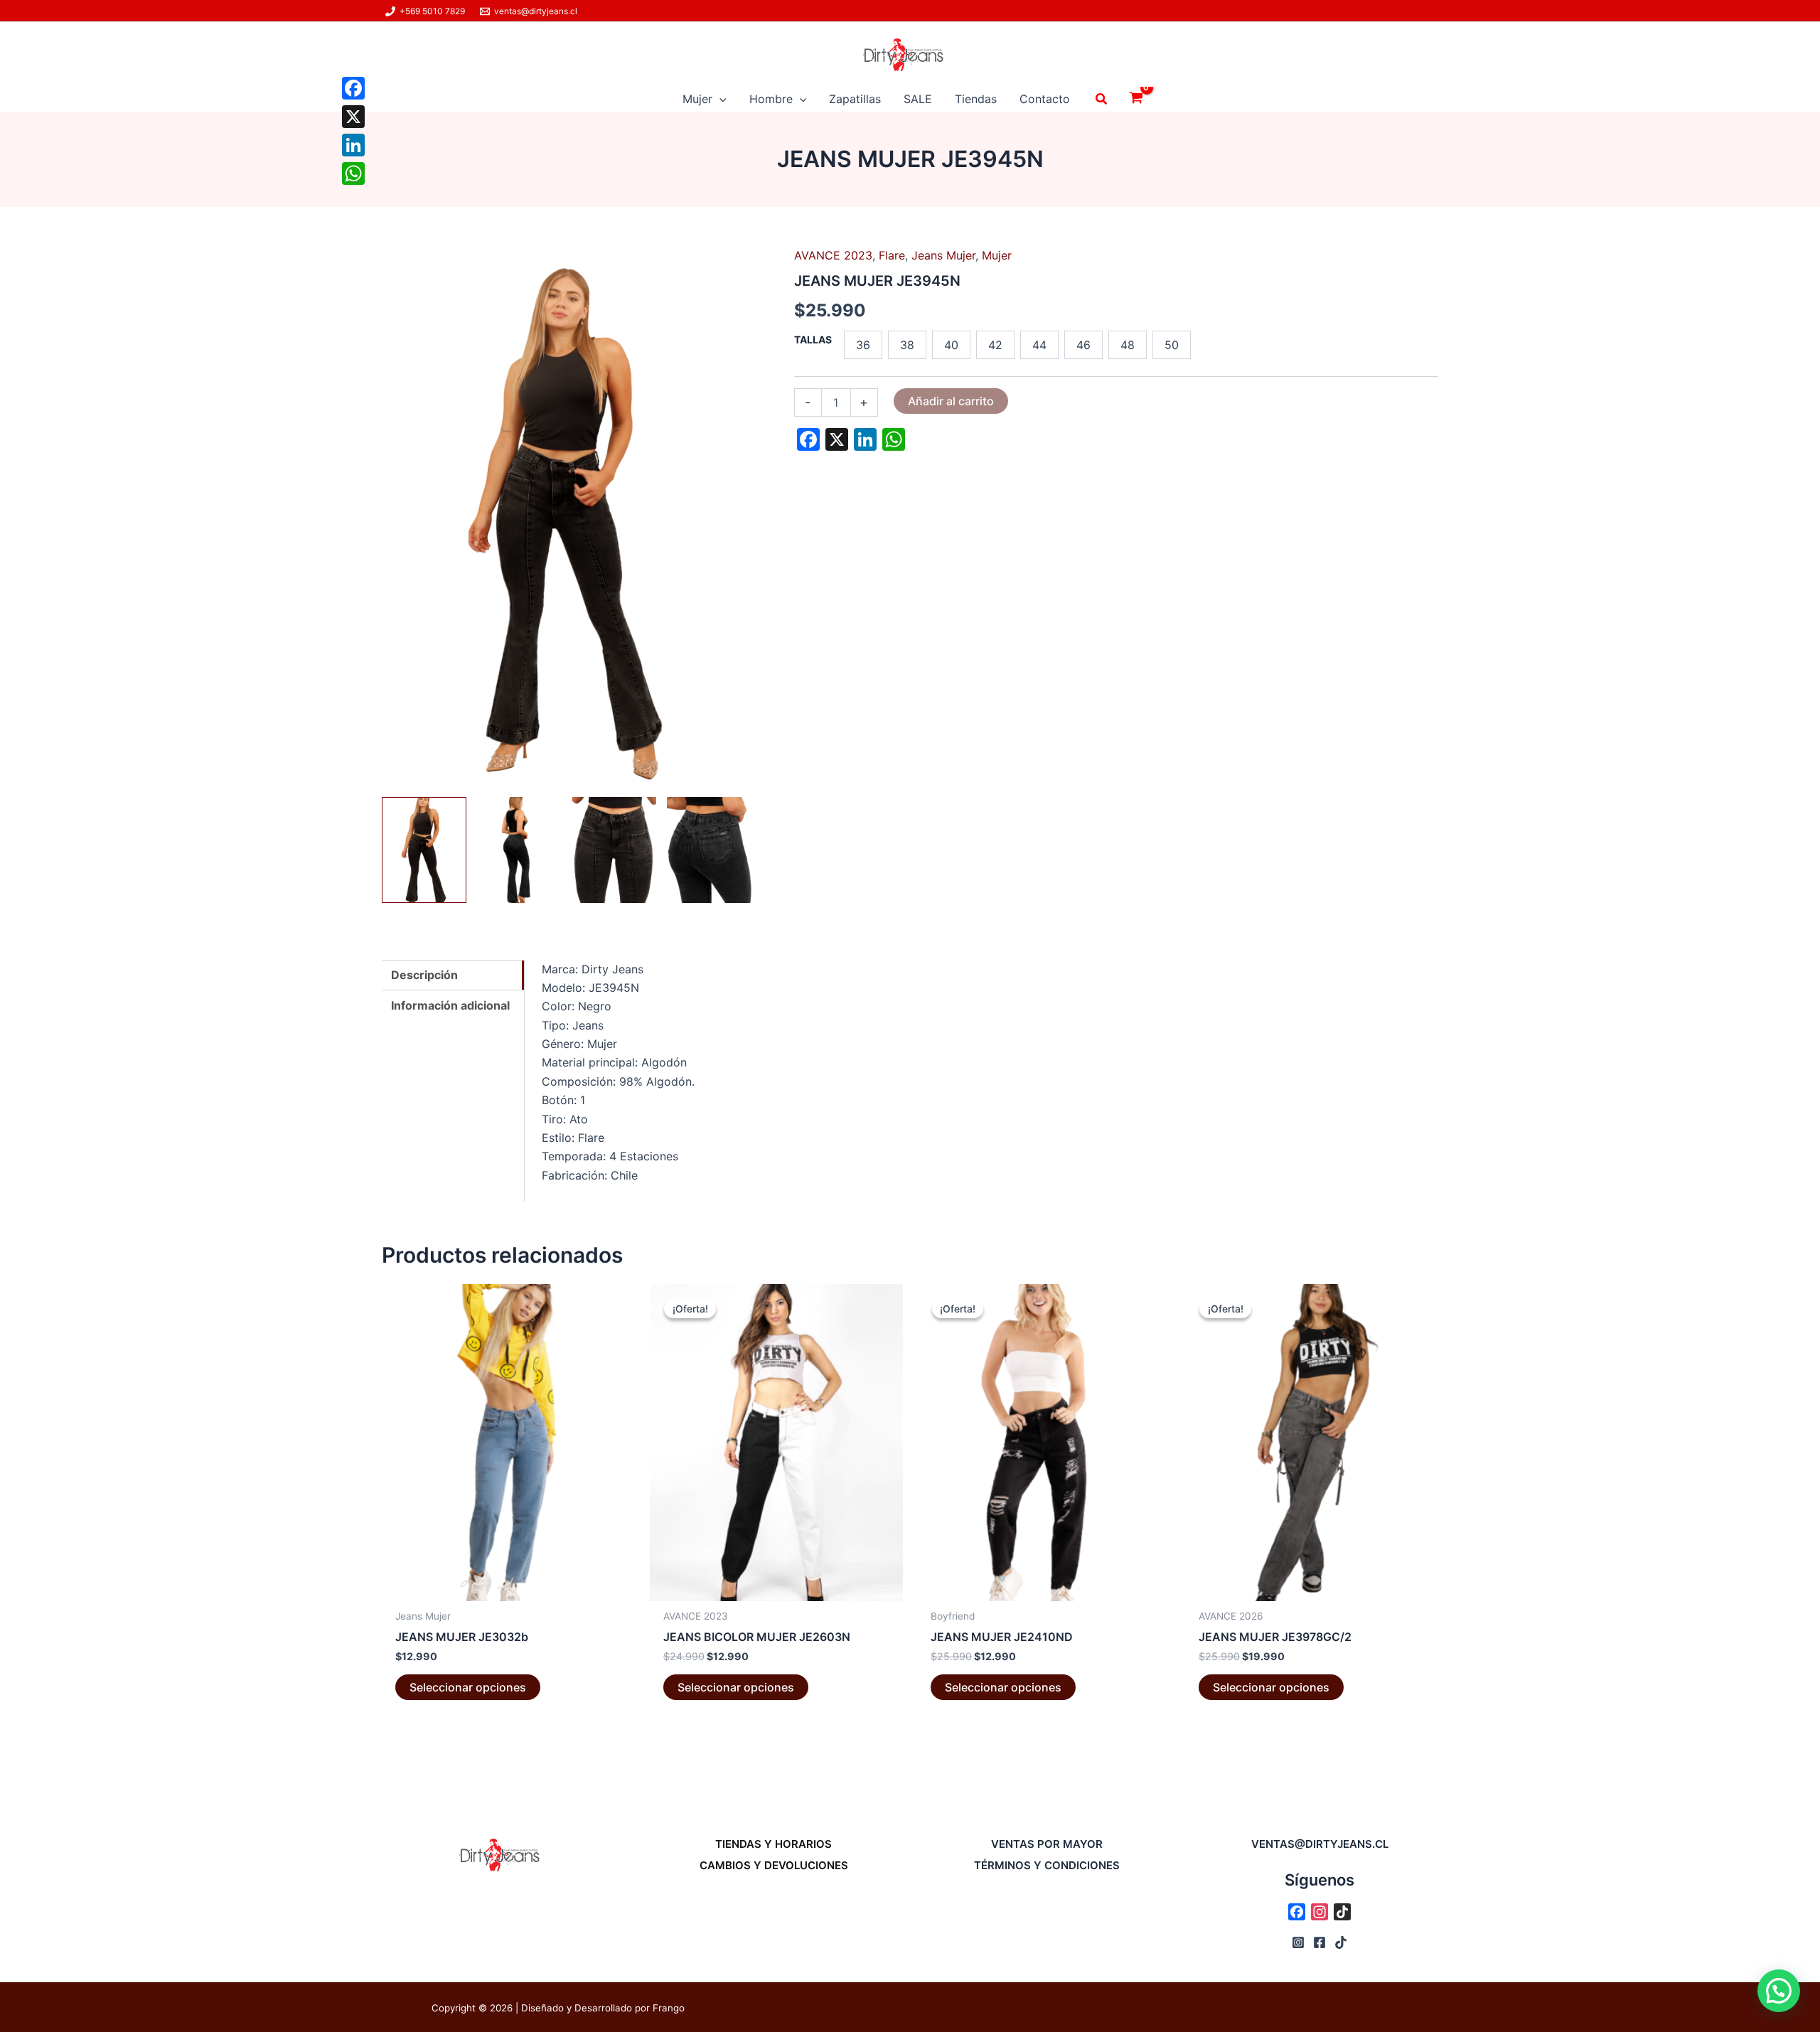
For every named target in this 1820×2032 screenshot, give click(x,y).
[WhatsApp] (353, 173)
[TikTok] (1341, 1942)
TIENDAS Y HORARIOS (773, 1844)
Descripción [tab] (424, 975)
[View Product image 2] (519, 850)
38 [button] (907, 345)
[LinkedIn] (353, 145)
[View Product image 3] (615, 850)
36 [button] (863, 345)
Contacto (1045, 99)
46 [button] (1083, 345)
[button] (719, 99)
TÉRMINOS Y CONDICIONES (1047, 1865)
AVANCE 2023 (833, 255)
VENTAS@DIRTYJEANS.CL (1320, 1844)
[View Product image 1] (424, 850)
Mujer (697, 99)
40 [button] (951, 345)
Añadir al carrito (951, 401)
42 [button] (995, 345)
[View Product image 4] (709, 850)
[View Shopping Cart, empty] (1136, 99)
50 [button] (1172, 345)
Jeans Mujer (943, 255)
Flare (892, 255)
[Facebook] (353, 88)
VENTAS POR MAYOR (1047, 1844)
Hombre (771, 99)
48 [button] (1128, 345)
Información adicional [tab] (450, 1005)
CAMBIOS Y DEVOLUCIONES (774, 1865)
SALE (918, 99)
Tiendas (976, 99)
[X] (353, 117)
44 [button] (1039, 345)
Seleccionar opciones (468, 1687)
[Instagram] (1298, 1942)
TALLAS (813, 339)
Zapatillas (855, 99)
